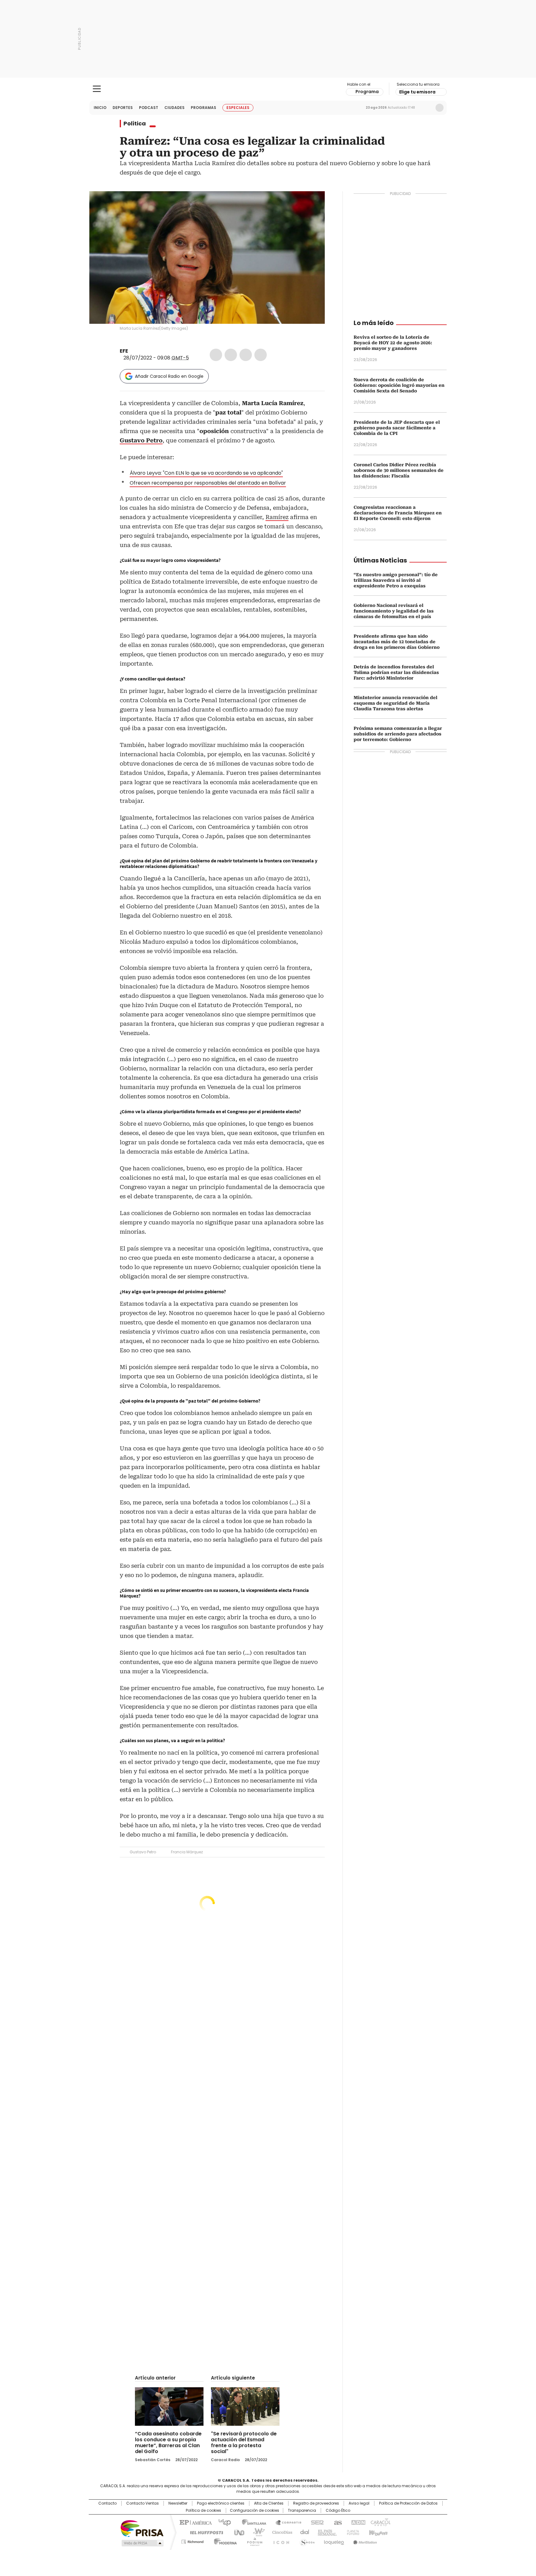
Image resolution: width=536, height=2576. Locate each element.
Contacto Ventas (143, 2503)
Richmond (192, 2541)
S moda (306, 2541)
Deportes (123, 108)
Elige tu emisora (417, 92)
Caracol (380, 2522)
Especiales (238, 108)
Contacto (107, 2503)
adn (357, 2522)
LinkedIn (246, 355)
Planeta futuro (352, 2532)
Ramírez (277, 517)
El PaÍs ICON (279, 2541)
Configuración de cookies (255, 2510)
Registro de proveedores (316, 2503)
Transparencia (302, 2510)
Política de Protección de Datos (408, 2503)
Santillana (251, 2522)
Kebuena (377, 2532)
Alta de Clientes (269, 2503)
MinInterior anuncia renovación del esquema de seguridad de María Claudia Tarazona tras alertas (395, 703)
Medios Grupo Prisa (142, 2543)
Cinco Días (280, 2532)
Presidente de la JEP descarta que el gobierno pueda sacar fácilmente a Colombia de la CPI (397, 428)
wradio (256, 2532)
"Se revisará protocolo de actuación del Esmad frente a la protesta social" (244, 2443)
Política (135, 124)
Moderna (224, 2541)
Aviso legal (359, 2503)
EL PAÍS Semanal (325, 2532)
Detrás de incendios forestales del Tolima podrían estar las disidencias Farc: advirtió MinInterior (396, 672)
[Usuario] (440, 108)
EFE (124, 351)
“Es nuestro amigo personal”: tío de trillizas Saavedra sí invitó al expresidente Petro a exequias (396, 580)
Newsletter (427, 108)
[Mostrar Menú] (97, 89)
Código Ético (338, 2510)
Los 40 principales (222, 2522)
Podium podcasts (253, 2541)
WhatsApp (261, 355)
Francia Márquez (187, 1852)
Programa (367, 92)
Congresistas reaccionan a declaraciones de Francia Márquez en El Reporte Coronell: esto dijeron (398, 513)
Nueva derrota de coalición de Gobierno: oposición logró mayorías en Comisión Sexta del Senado (399, 385)
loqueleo (334, 2541)
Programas (203, 108)
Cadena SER (315, 2522)
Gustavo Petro (143, 1852)
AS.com (337, 2522)
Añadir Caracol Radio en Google (169, 376)
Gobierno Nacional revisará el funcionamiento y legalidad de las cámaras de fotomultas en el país (394, 611)
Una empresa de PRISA (142, 2528)
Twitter (231, 355)
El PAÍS (195, 2522)
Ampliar (312, 204)
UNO (237, 2532)
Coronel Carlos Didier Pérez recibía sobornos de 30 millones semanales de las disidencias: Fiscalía (399, 470)
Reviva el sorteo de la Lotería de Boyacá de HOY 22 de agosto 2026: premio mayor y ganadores (393, 343)
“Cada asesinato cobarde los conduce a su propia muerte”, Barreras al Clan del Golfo (168, 2443)
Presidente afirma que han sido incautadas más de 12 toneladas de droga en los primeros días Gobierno (397, 642)
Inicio (100, 108)
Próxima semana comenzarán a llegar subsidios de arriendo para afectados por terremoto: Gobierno (398, 734)
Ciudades (174, 108)
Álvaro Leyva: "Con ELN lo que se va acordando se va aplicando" (206, 473)
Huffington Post (204, 2532)
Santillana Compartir (286, 2522)
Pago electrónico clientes (221, 2503)
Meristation (364, 2541)
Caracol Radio (268, 89)
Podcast (149, 108)
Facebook (216, 355)
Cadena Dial (303, 2532)
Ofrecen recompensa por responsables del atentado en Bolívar (208, 483)
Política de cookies (203, 2510)
